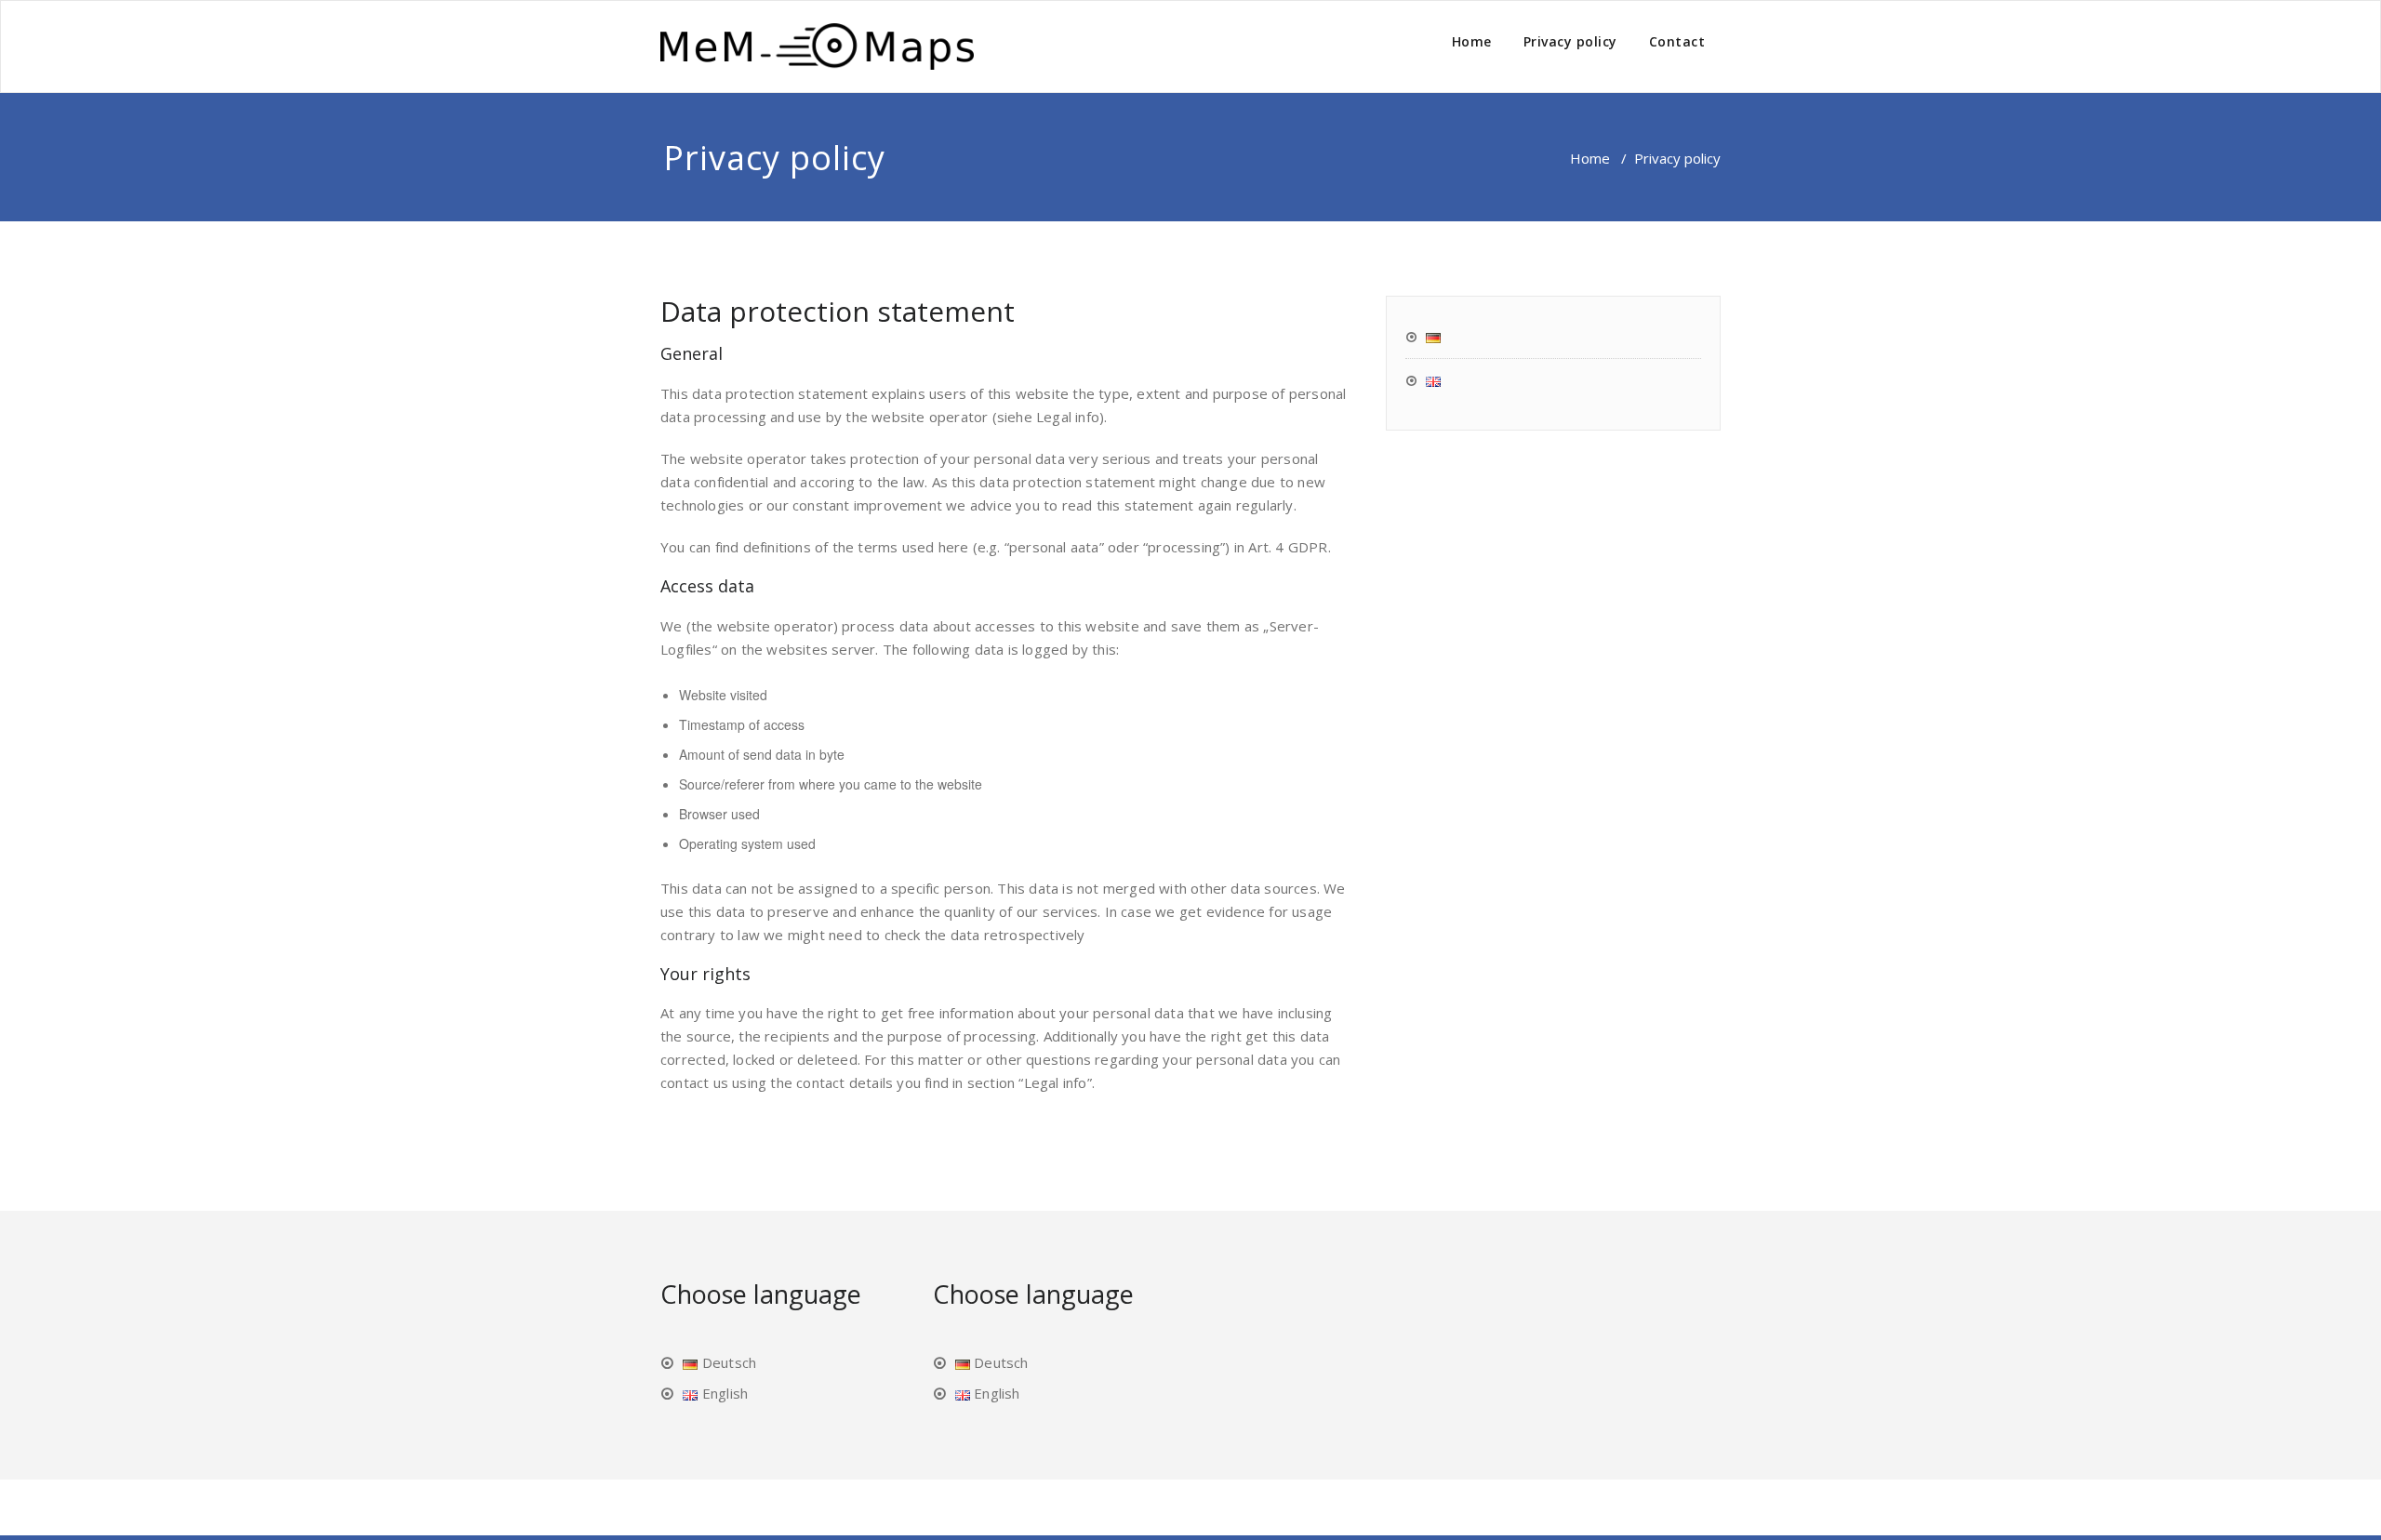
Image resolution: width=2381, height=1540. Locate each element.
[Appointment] (817, 46)
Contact (1677, 41)
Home (1472, 41)
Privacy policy (1570, 41)
